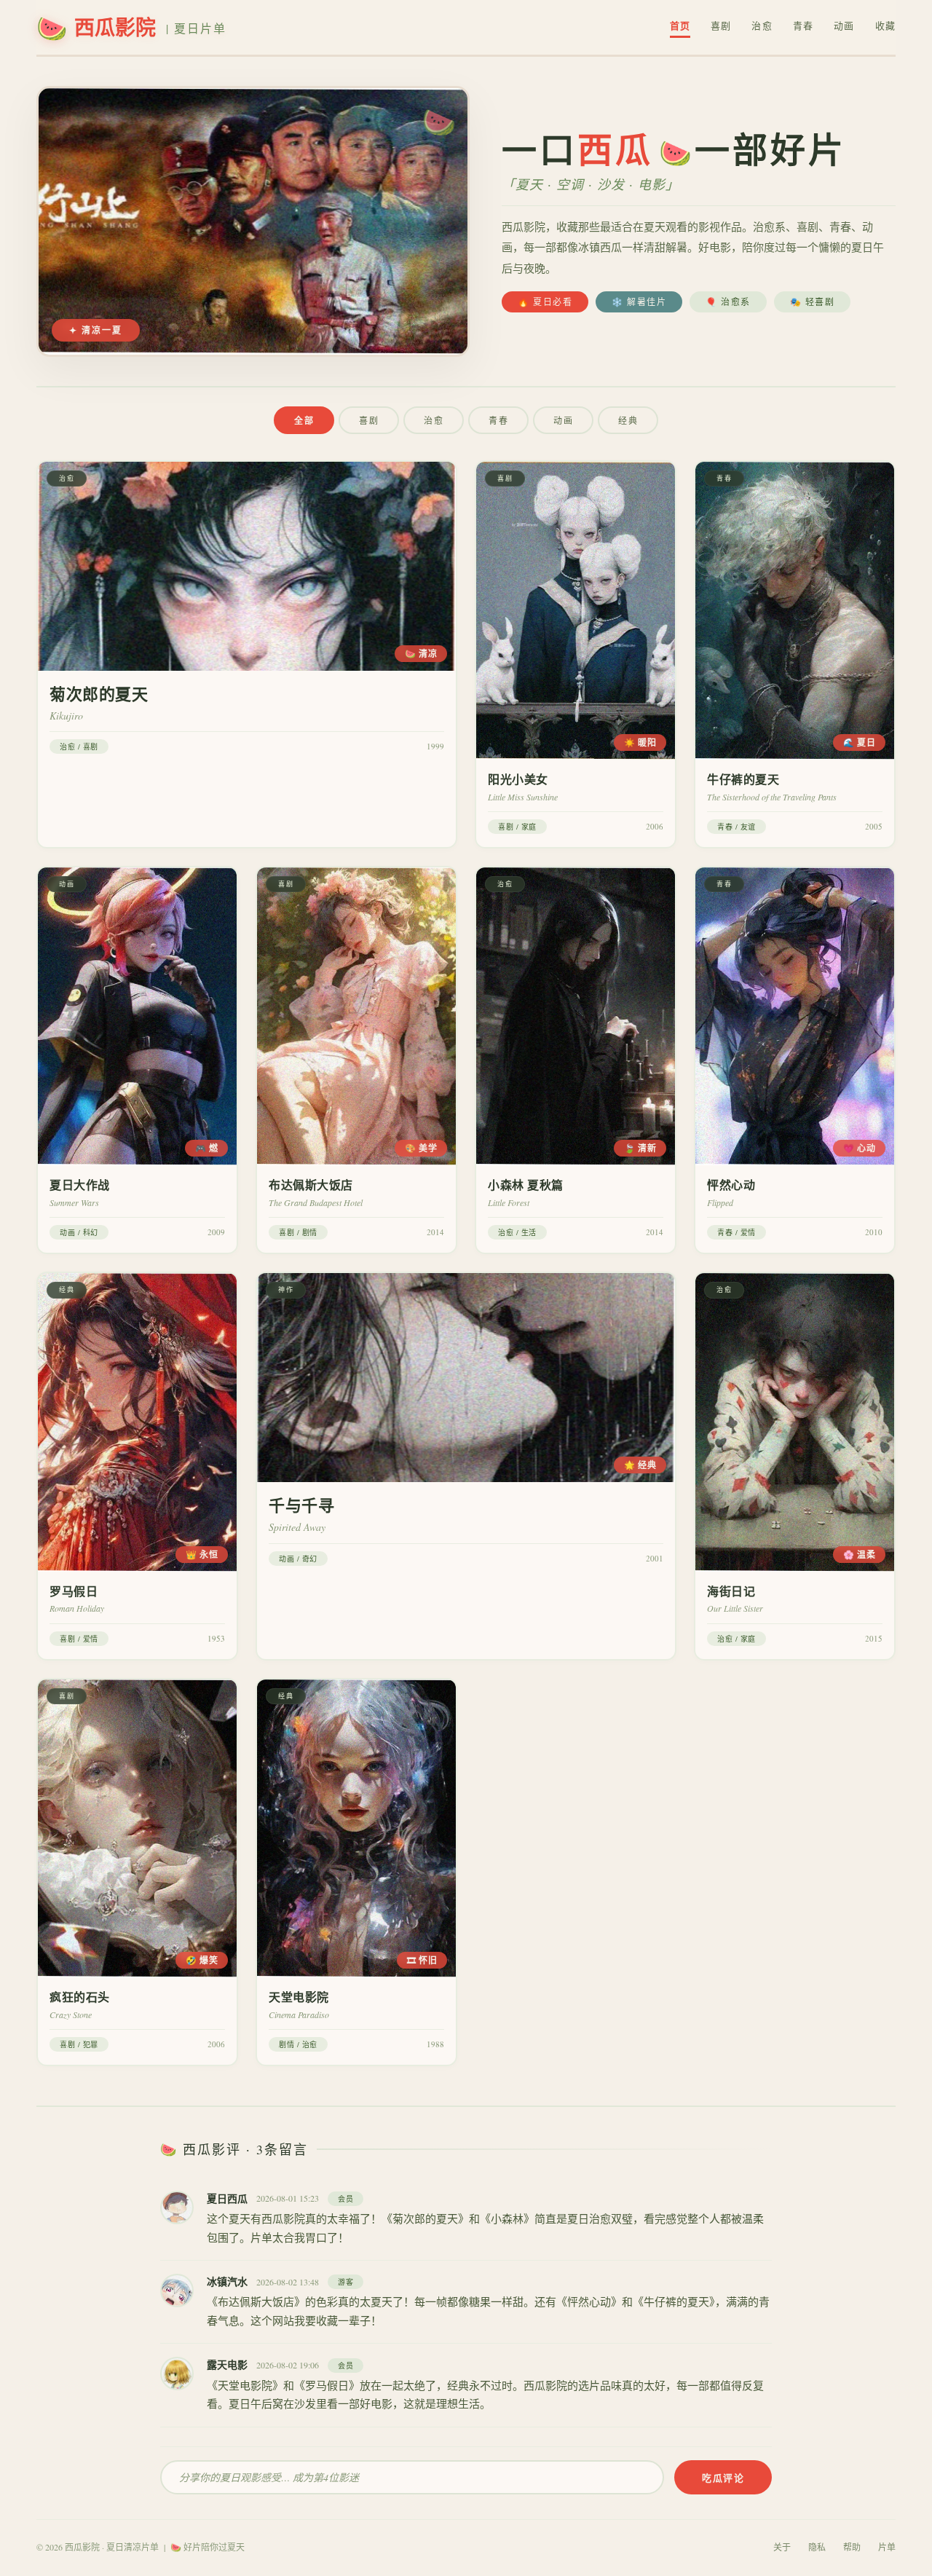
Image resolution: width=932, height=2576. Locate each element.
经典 (628, 420)
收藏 (885, 25)
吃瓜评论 (723, 2477)
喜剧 (721, 25)
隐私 (817, 2547)
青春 (803, 25)
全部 (304, 421)
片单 (887, 2547)
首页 (680, 25)
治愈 (762, 25)
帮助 (852, 2547)
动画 (844, 25)
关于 (782, 2547)
